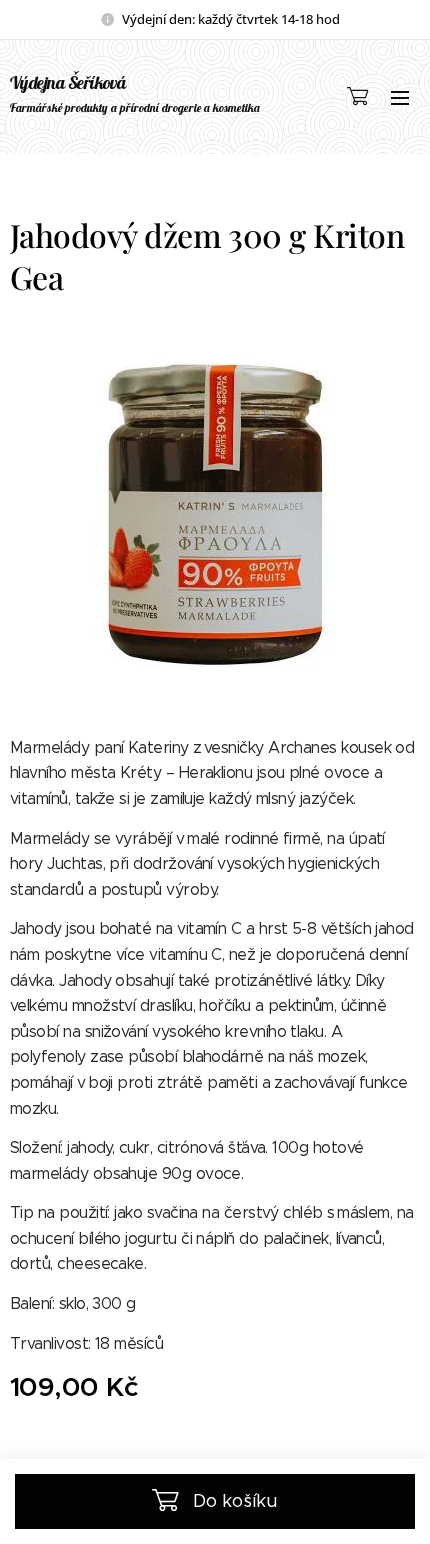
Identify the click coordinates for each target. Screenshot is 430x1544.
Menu (400, 97)
